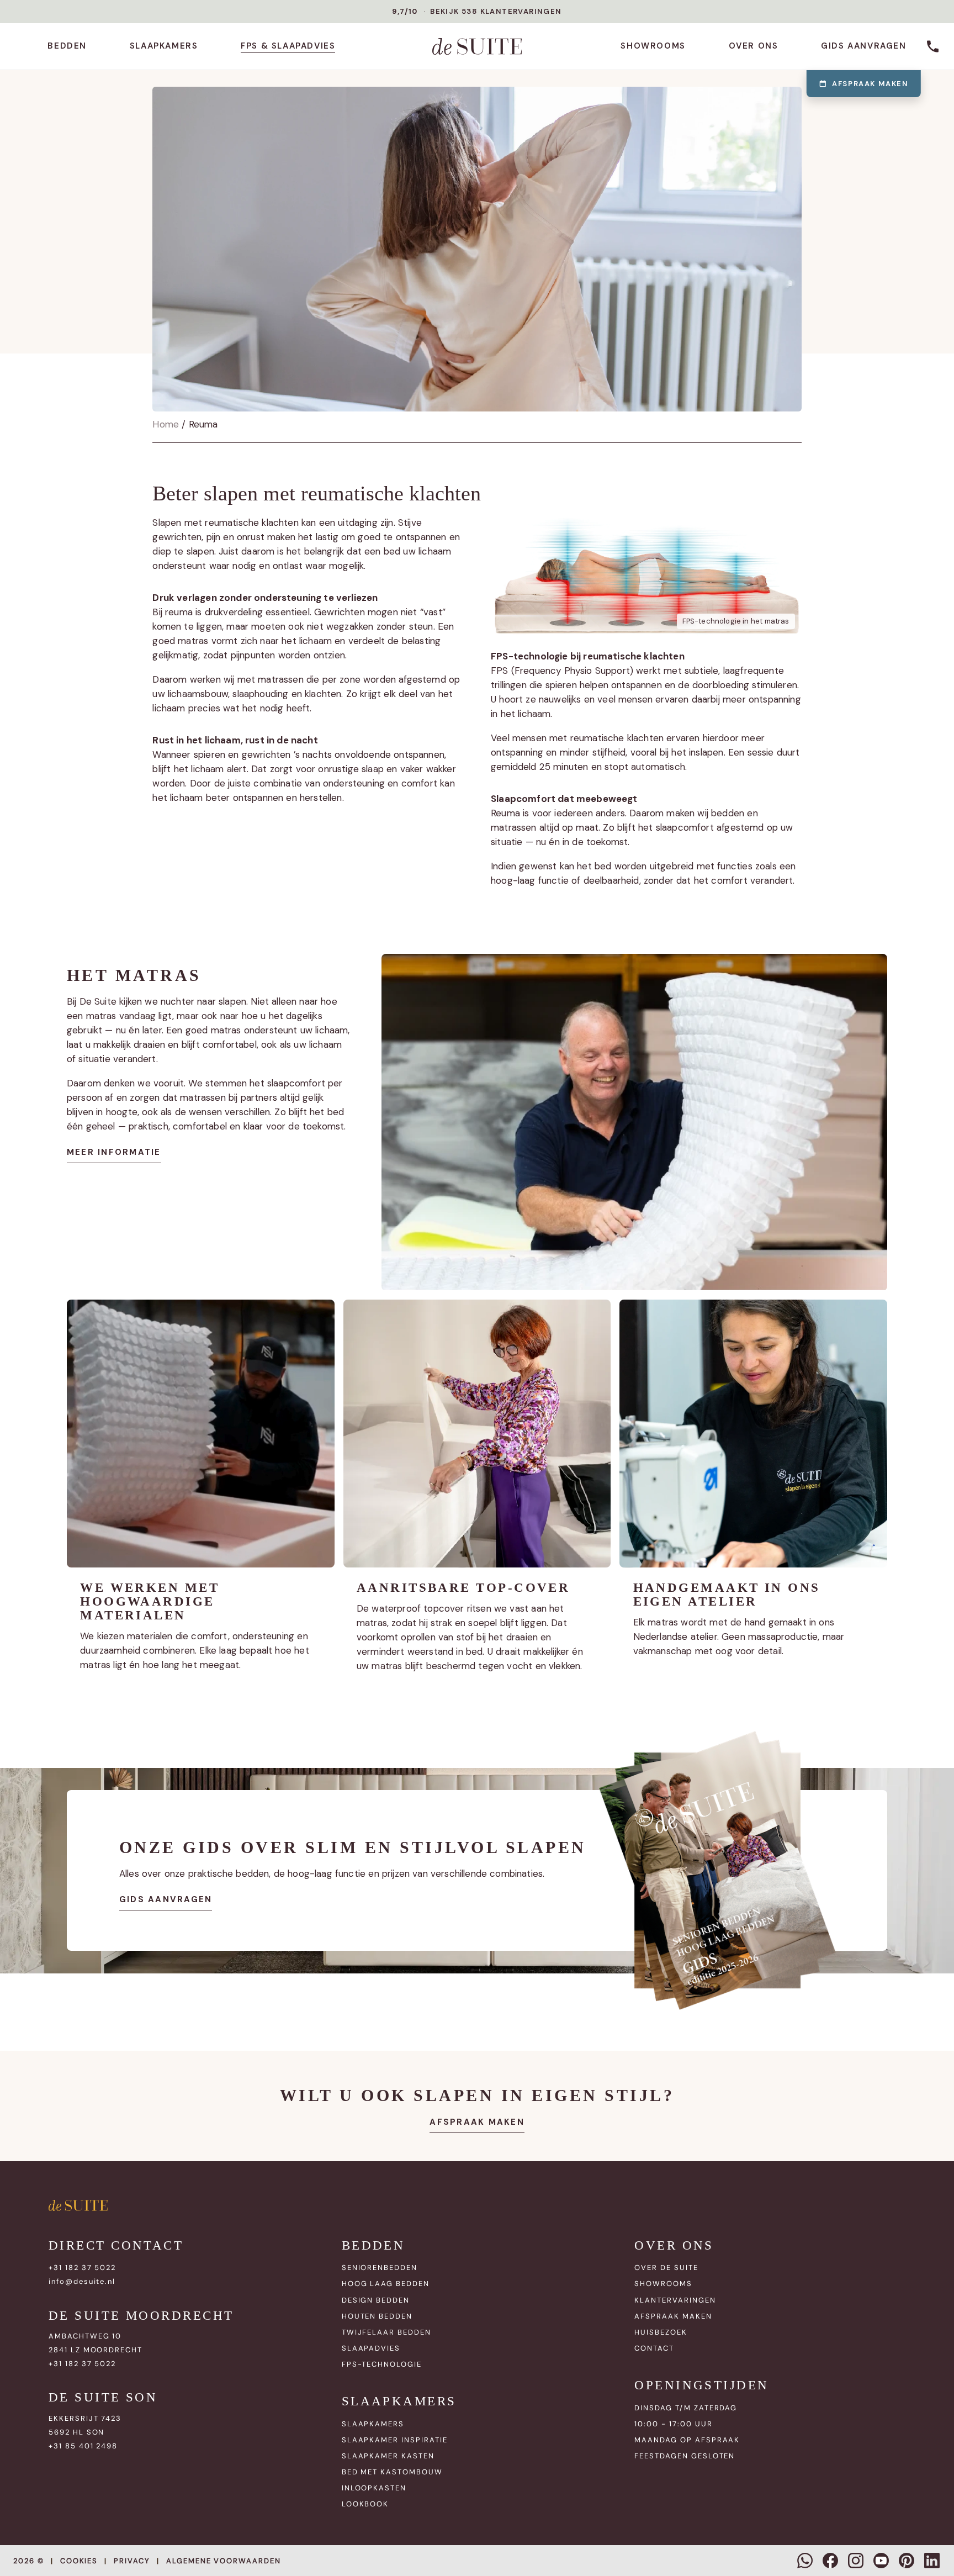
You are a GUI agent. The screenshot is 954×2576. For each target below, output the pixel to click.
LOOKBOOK (365, 2504)
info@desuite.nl (82, 2281)
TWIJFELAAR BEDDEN (386, 2332)
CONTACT (654, 2348)
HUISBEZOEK (661, 2332)
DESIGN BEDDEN (376, 2300)
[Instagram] (856, 2561)
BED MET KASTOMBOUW (392, 2472)
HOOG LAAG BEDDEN (386, 2284)
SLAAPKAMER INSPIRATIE (395, 2440)
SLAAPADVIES (371, 2348)
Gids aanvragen (863, 46)
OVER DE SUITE (666, 2268)
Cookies (79, 2561)
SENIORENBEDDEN (380, 2268)
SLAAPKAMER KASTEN (388, 2456)
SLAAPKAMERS (373, 2424)
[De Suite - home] (477, 46)
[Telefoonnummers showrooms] (933, 46)
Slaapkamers (164, 46)
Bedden (67, 46)
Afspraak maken (870, 84)
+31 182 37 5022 (82, 2268)
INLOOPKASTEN (374, 2488)
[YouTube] (881, 2561)
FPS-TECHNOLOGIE (382, 2364)
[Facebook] (830, 2561)
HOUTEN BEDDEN (377, 2316)
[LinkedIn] (932, 2561)
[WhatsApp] (805, 2561)
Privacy (132, 2561)
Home (166, 424)
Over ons (754, 46)
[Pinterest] (907, 2561)
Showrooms (653, 46)
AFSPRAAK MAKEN (673, 2316)
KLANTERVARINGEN (675, 2300)
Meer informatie (114, 1152)
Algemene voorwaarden (224, 2561)
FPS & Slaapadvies (288, 46)
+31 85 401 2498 (83, 2446)
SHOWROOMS (663, 2284)
